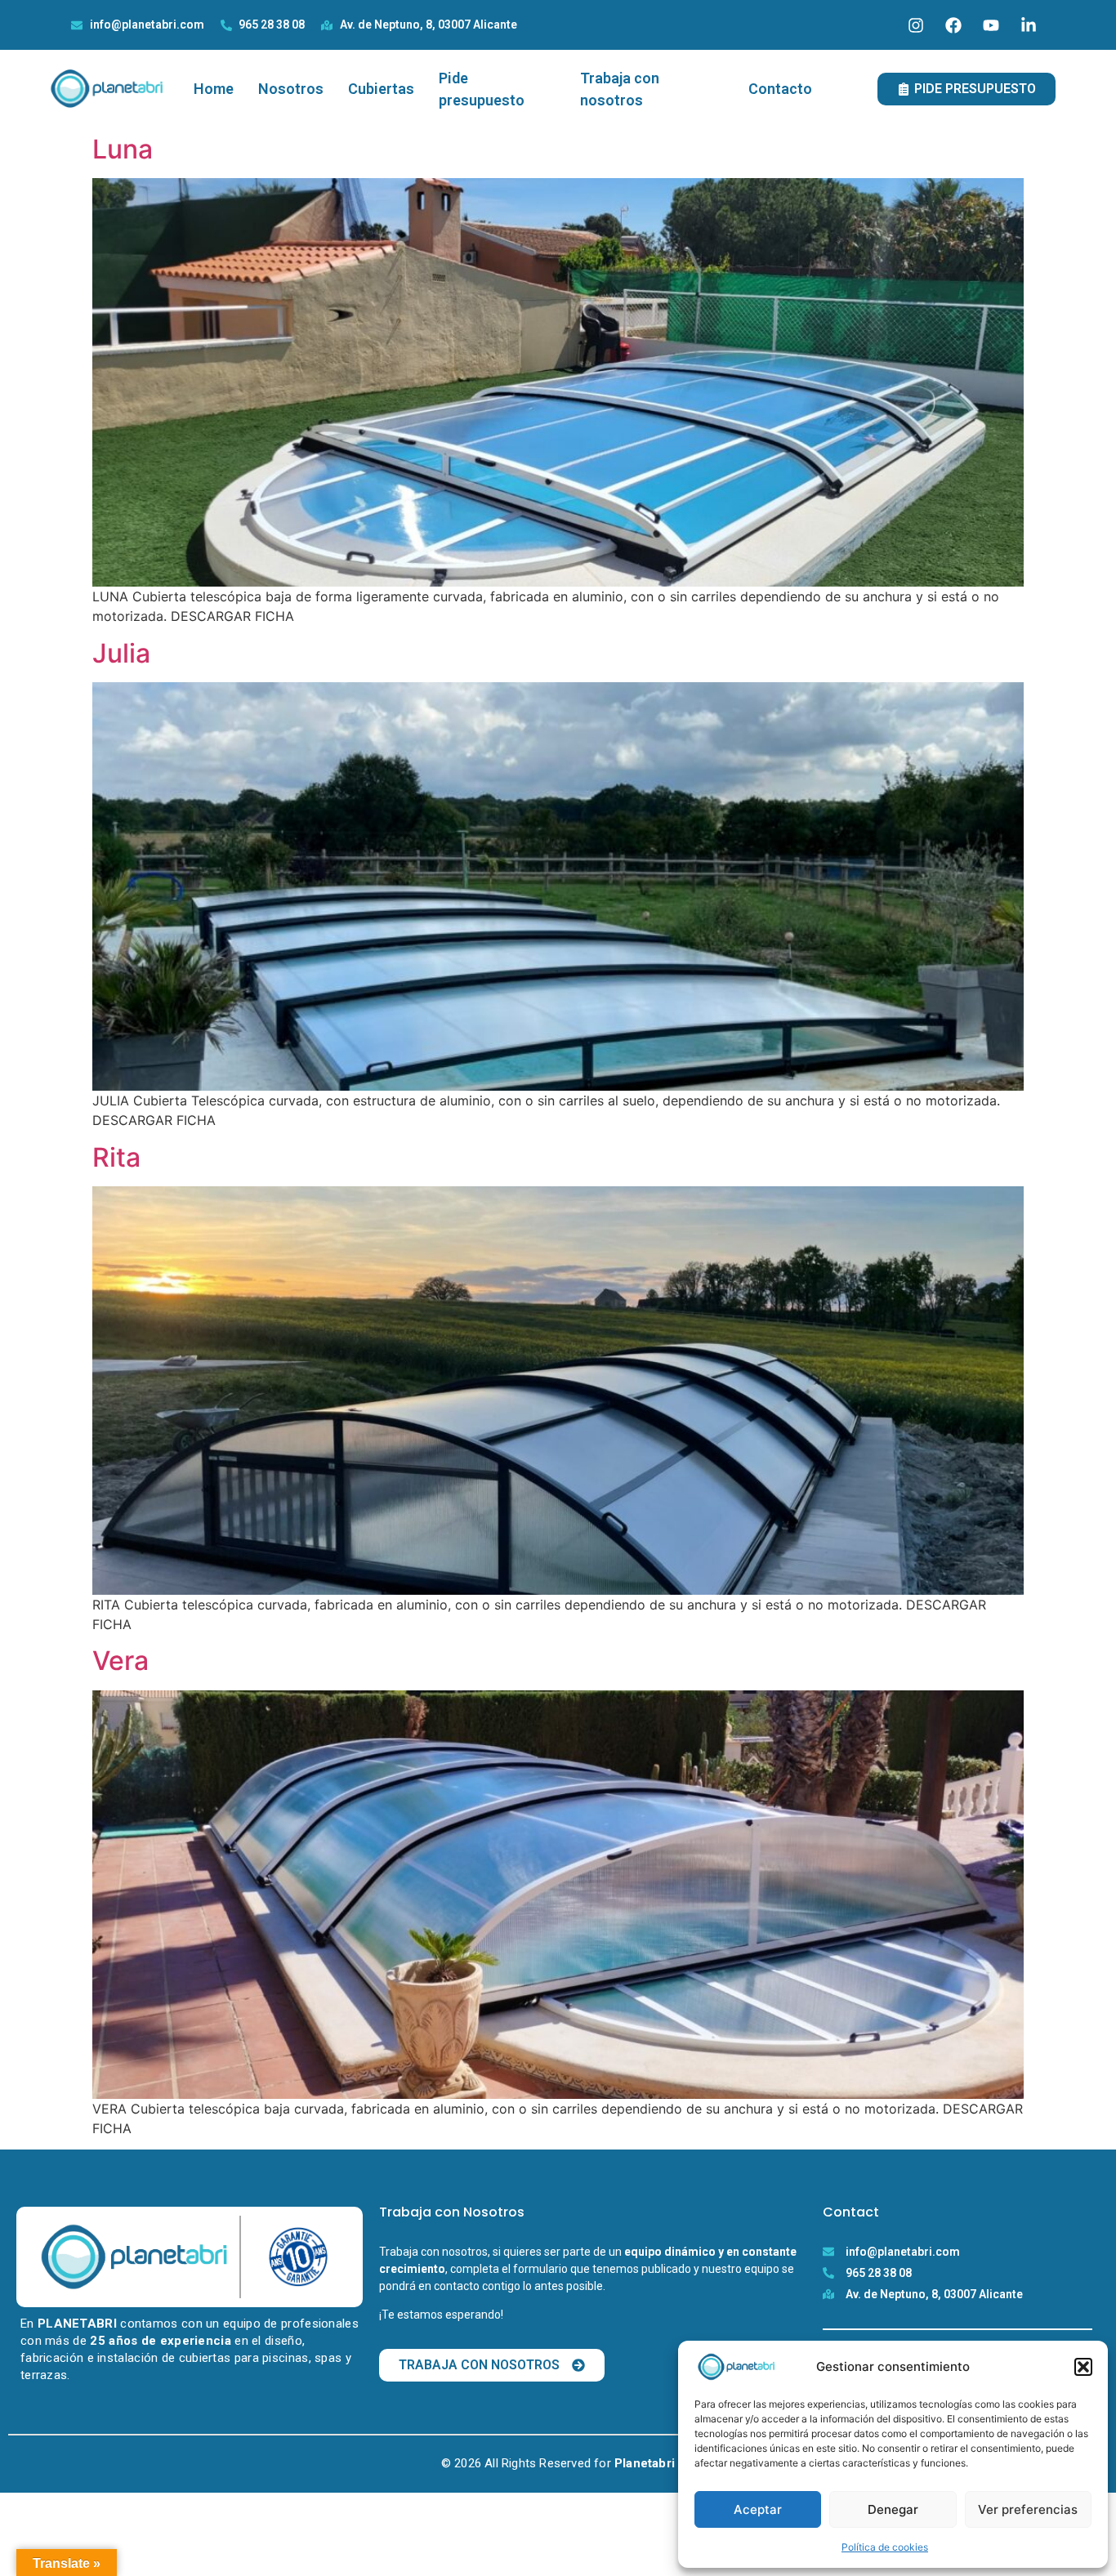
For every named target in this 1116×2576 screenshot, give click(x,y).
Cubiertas (381, 89)
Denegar (893, 2509)
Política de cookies (885, 2547)
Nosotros (291, 89)
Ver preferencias (1028, 2509)
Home (214, 89)
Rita (116, 1157)
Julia (121, 653)
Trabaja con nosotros (620, 89)
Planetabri (645, 2463)
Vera (121, 1661)
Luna (123, 149)
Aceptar (758, 2509)
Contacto (780, 89)
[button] (1083, 2367)
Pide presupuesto (482, 89)
